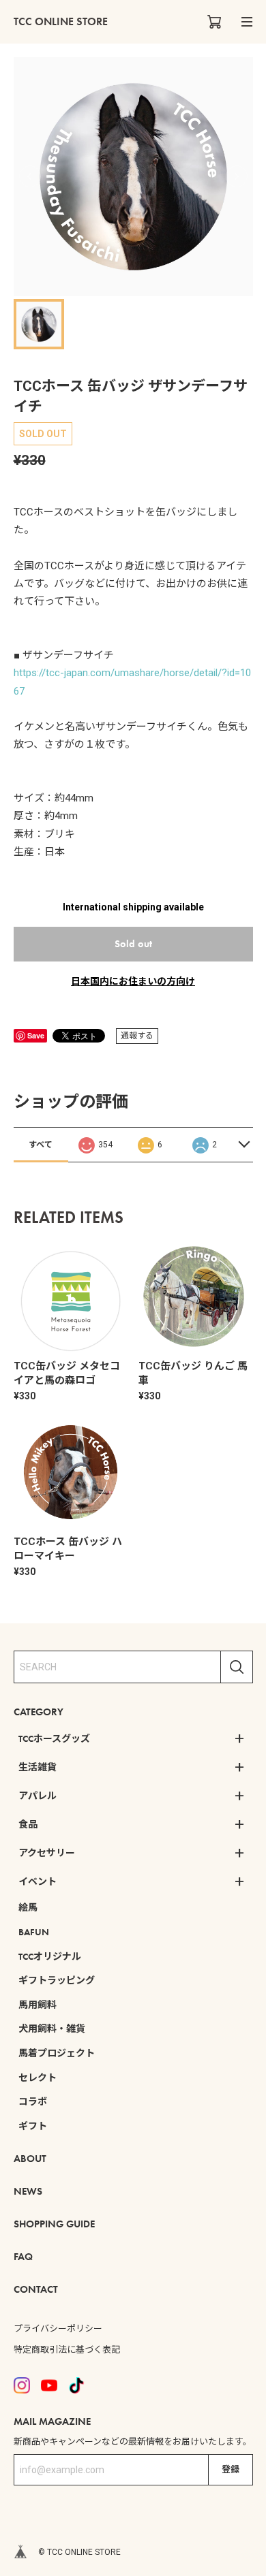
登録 (231, 2469)
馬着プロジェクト (57, 2053)
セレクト (38, 2078)
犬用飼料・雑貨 (52, 2029)
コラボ (33, 2101)
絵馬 (28, 1907)
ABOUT (30, 2159)
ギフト (33, 2126)
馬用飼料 (38, 2005)
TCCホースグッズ (54, 1738)
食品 (28, 1824)
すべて (41, 1145)
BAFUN (34, 1932)
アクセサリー (47, 1853)
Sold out (133, 944)
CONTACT (36, 2289)
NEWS (28, 2191)
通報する (137, 1036)
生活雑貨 (38, 1767)
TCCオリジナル (50, 1956)
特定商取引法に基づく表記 (67, 2350)
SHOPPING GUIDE (54, 2224)
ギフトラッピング (57, 1980)
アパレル (38, 1796)
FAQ (23, 2257)
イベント (38, 1881)
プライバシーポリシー (58, 2328)
